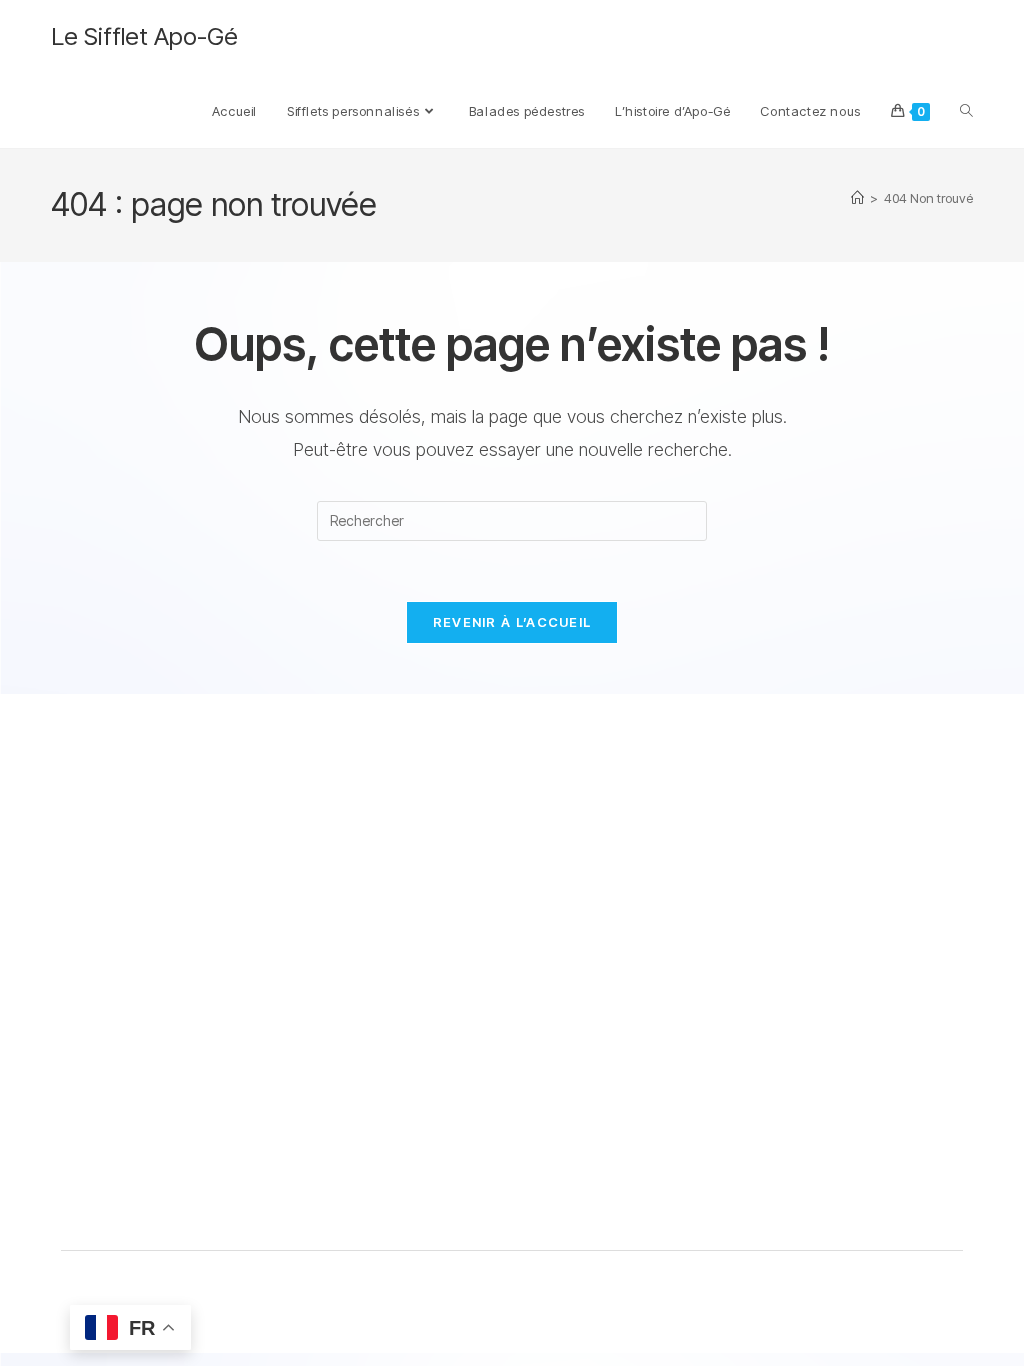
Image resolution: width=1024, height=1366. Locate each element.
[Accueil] (857, 198)
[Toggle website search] (966, 111)
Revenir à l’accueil (512, 622)
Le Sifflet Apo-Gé (144, 36)
